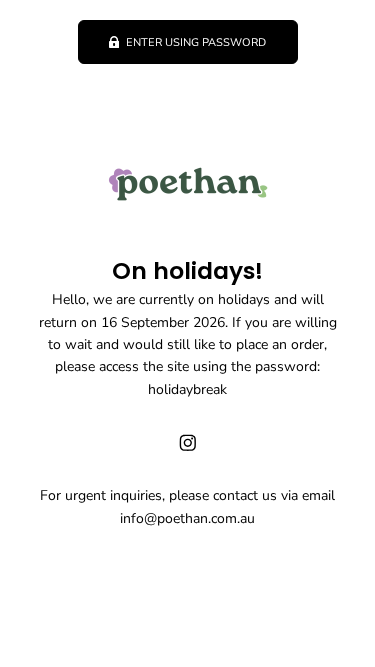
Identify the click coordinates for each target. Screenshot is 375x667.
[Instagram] (188, 443)
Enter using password (196, 42)
